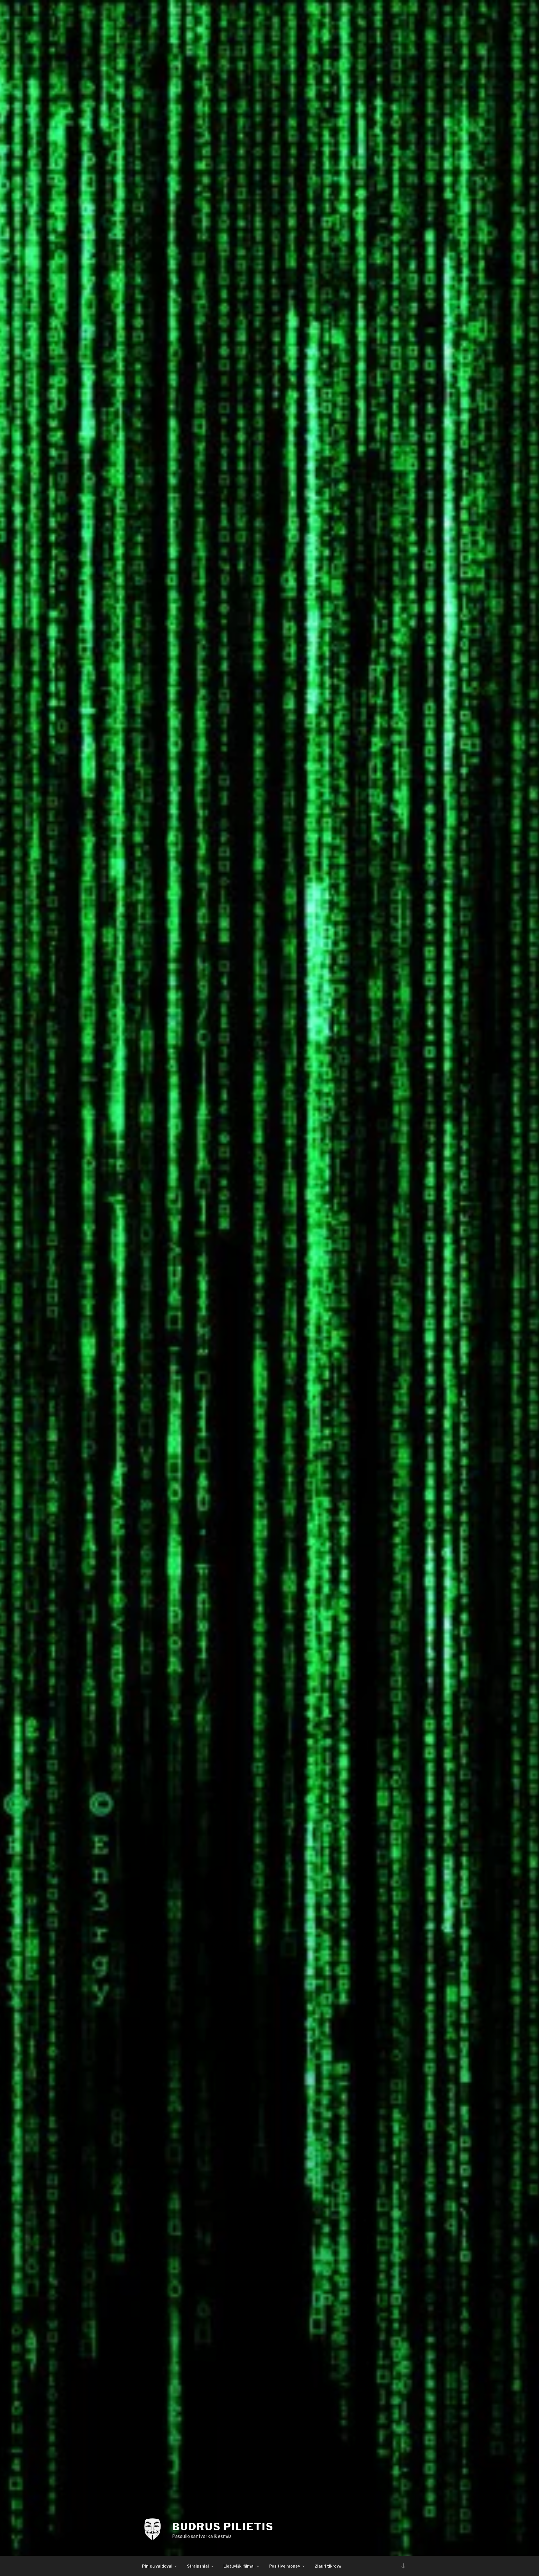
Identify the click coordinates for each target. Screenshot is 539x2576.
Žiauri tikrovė (328, 2566)
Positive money (285, 2566)
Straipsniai (198, 2566)
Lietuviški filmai (239, 2566)
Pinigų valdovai (157, 2566)
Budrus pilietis (223, 2527)
